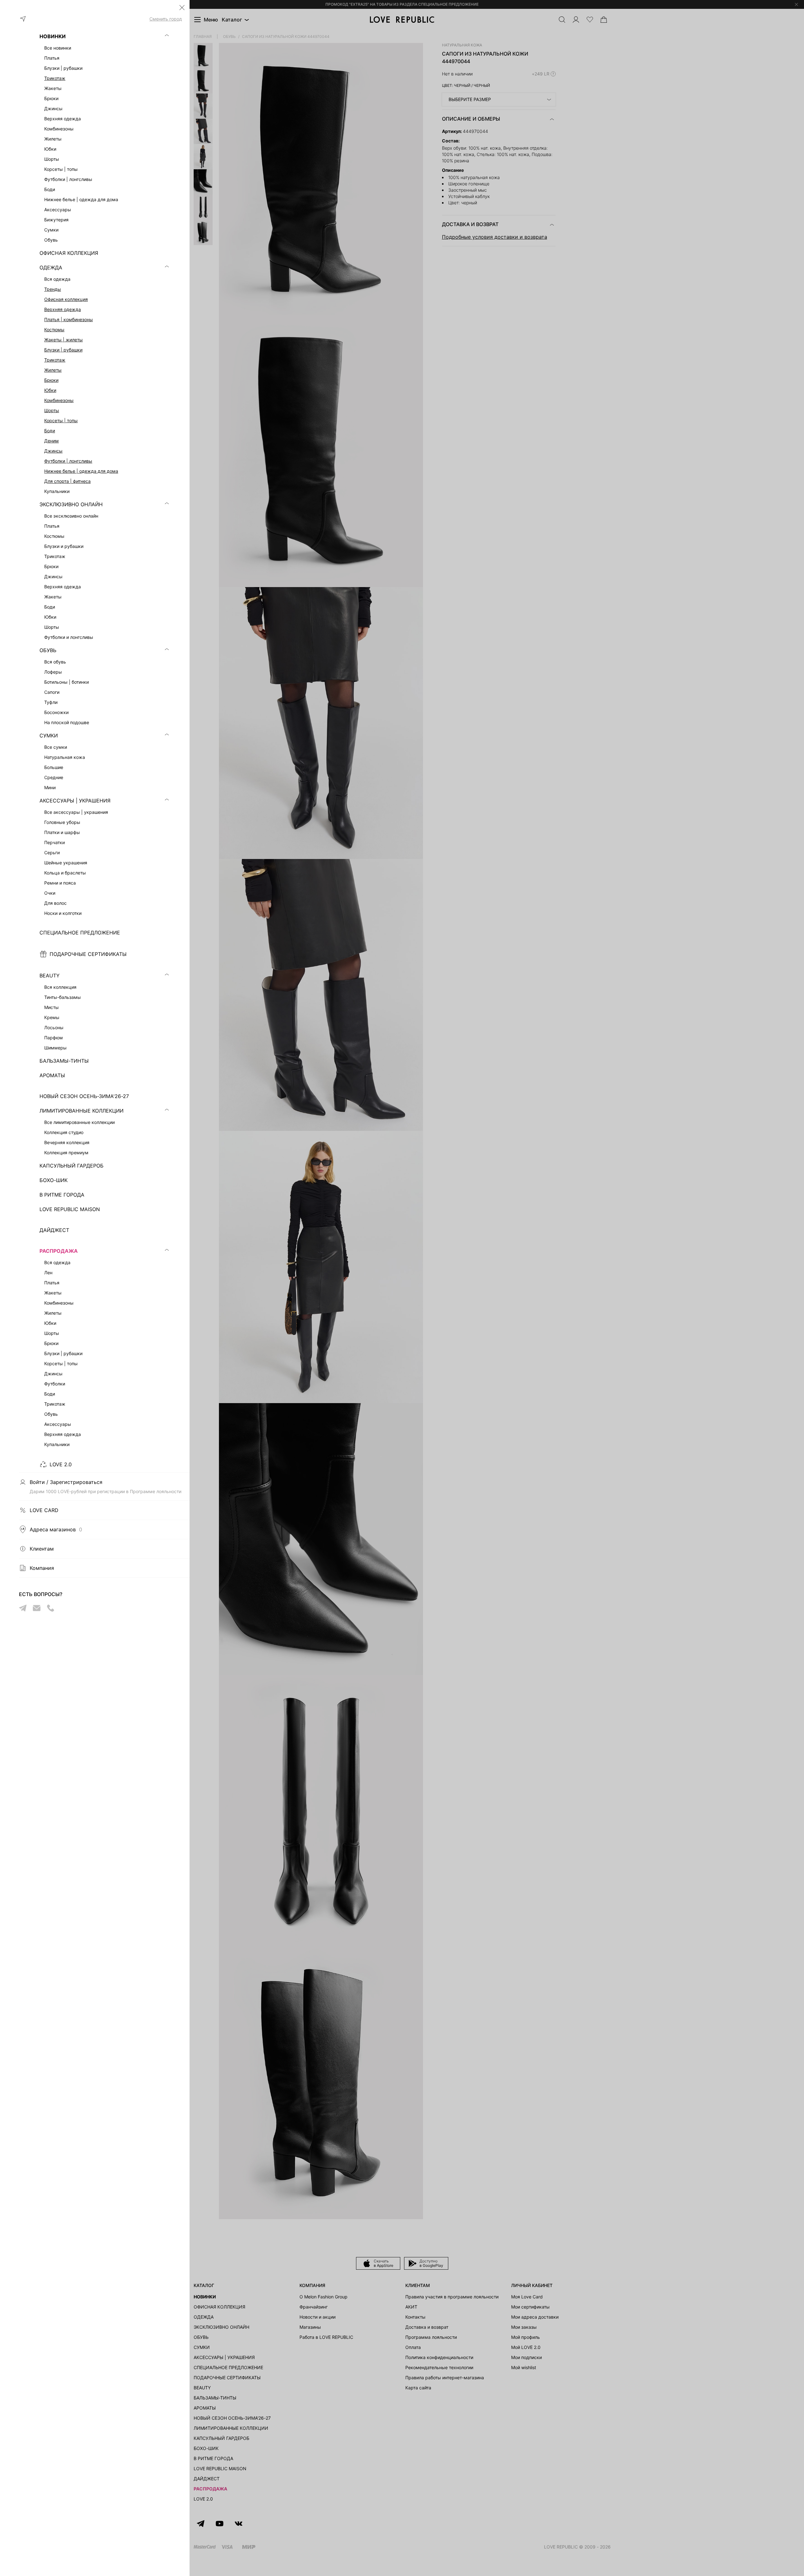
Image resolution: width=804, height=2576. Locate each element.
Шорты (52, 410)
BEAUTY (50, 976)
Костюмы (54, 330)
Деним (51, 441)
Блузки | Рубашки (63, 350)
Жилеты (53, 370)
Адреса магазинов (56, 1529)
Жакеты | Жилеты (63, 340)
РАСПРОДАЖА (59, 1251)
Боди (50, 431)
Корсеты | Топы (61, 420)
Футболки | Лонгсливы (68, 461)
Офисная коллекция (66, 299)
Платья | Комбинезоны (69, 319)
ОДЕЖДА (51, 267)
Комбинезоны (59, 400)
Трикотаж (55, 78)
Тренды (53, 289)
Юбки (50, 390)
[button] (182, 8)
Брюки (51, 380)
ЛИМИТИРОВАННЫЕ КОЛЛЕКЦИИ (82, 1111)
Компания (42, 1568)
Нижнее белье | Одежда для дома (81, 471)
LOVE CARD (44, 1510)
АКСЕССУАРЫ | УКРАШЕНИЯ (75, 801)
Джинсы (53, 451)
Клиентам (42, 1549)
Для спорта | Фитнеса (67, 481)
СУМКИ (49, 736)
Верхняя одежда (63, 309)
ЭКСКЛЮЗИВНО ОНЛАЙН (71, 504)
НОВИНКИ (53, 36)
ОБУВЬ (48, 650)
